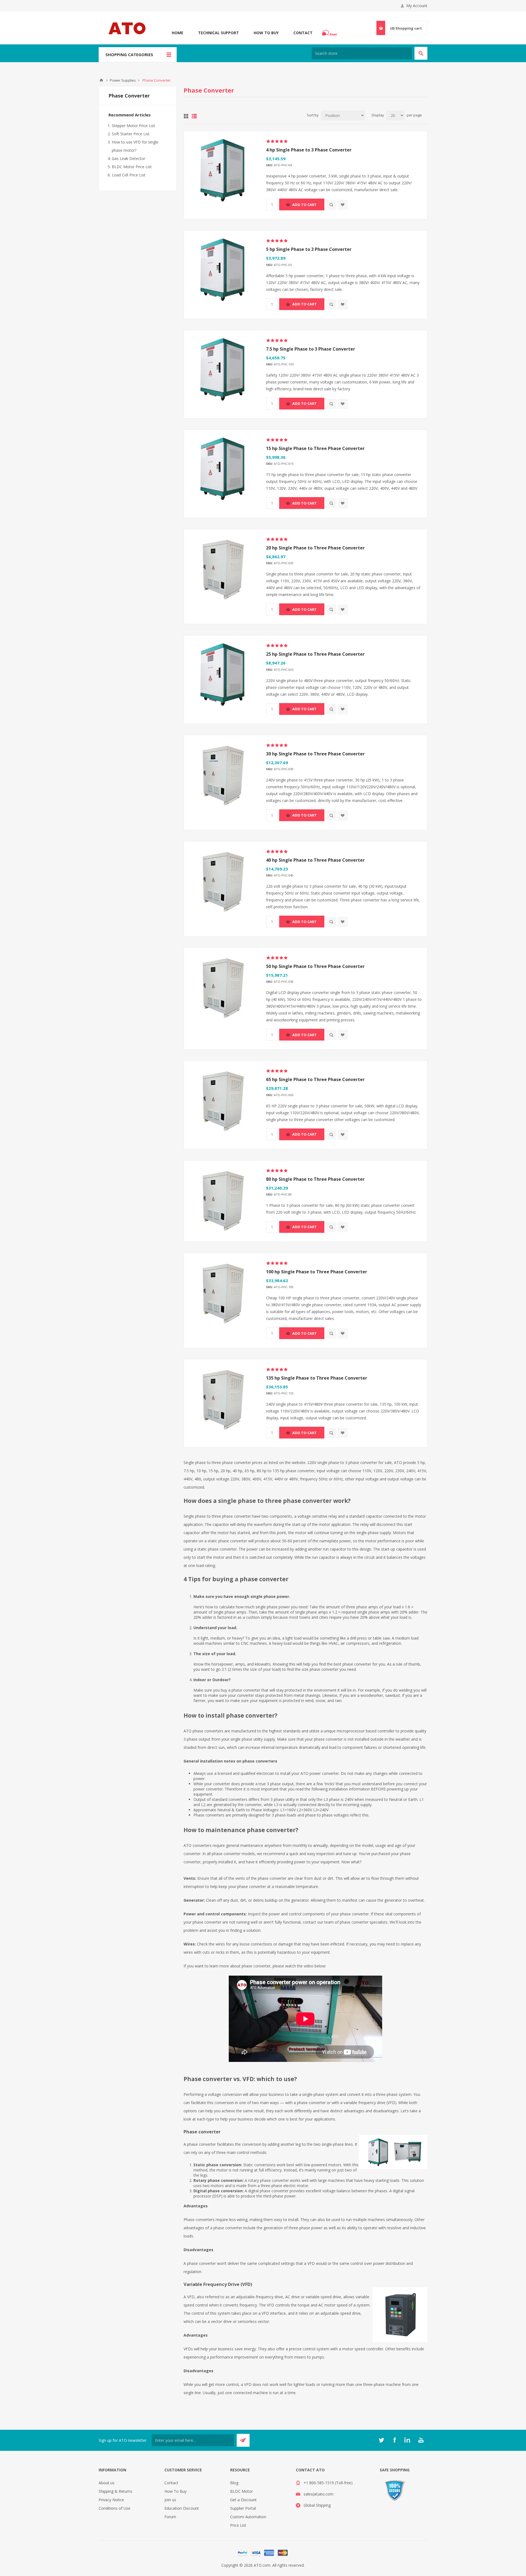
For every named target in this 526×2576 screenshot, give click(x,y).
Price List (238, 2525)
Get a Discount (243, 2500)
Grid (186, 116)
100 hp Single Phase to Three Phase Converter (317, 1272)
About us (107, 2483)
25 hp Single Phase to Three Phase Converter (315, 654)
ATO (101, 80)
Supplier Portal (243, 2508)
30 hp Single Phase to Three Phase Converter (315, 754)
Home (178, 33)
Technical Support (218, 33)
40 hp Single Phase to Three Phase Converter (315, 860)
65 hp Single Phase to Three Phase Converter (315, 1079)
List (194, 116)
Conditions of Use (115, 2508)
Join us (170, 2500)
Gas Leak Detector (128, 158)
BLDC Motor (241, 2491)
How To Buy (266, 33)
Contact (303, 33)
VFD (248, 2384)
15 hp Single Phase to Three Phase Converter (315, 448)
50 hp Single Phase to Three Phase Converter (315, 966)
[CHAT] (330, 33)
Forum (170, 2517)
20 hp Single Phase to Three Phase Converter (315, 548)
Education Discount (182, 2508)
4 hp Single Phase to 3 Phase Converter (309, 150)
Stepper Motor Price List (133, 126)
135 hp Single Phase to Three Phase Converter (317, 1378)
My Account (417, 6)
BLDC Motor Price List (132, 167)
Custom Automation (248, 2517)
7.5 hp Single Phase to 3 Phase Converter (311, 349)
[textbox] (362, 53)
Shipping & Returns (115, 2491)
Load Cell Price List (129, 175)
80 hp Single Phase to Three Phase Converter (315, 1179)
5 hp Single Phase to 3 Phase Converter (309, 249)
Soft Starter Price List (131, 134)
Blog (234, 2483)
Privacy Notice (111, 2500)
